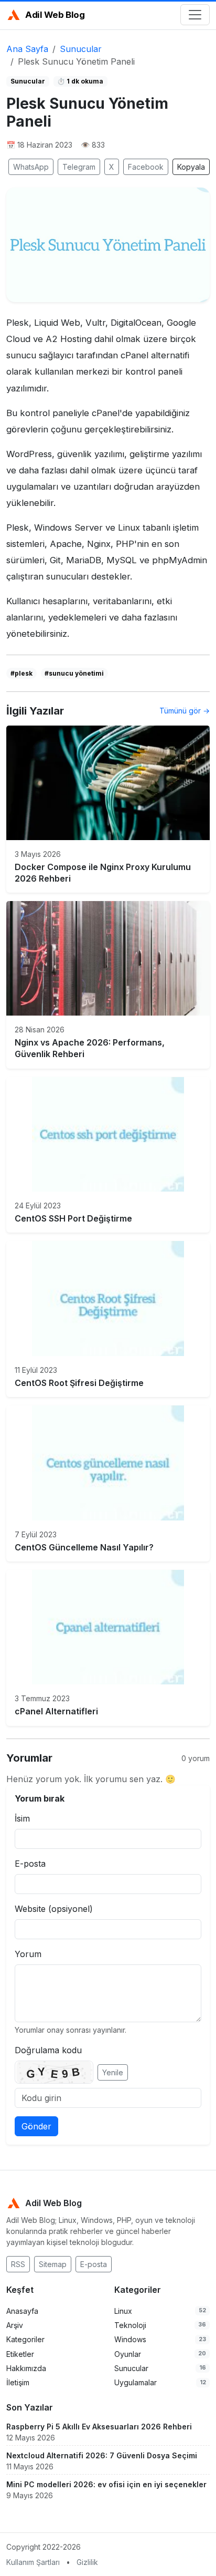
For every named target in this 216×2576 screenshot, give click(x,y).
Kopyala (191, 167)
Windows (130, 2339)
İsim (22, 1818)
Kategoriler (25, 2339)
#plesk (21, 673)
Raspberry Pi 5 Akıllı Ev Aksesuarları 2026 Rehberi (99, 2427)
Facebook (146, 167)
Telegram (79, 167)
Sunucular (81, 49)
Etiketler (20, 2354)
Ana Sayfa (27, 49)
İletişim (18, 2382)
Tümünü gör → (185, 711)
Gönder (36, 2126)
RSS (18, 2264)
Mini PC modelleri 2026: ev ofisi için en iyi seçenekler (106, 2484)
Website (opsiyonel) (54, 1909)
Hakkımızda (26, 2368)
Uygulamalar (136, 2382)
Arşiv (15, 2325)
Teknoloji (130, 2325)
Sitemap (53, 2264)
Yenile (113, 2072)
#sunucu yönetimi (74, 673)
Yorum (28, 1954)
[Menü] (195, 15)
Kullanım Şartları (33, 2562)
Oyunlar (128, 2354)
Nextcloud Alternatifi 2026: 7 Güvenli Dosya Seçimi (102, 2455)
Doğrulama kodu (48, 2050)
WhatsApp (31, 167)
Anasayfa (22, 2311)
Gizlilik (87, 2562)
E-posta (30, 1864)
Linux (123, 2311)
